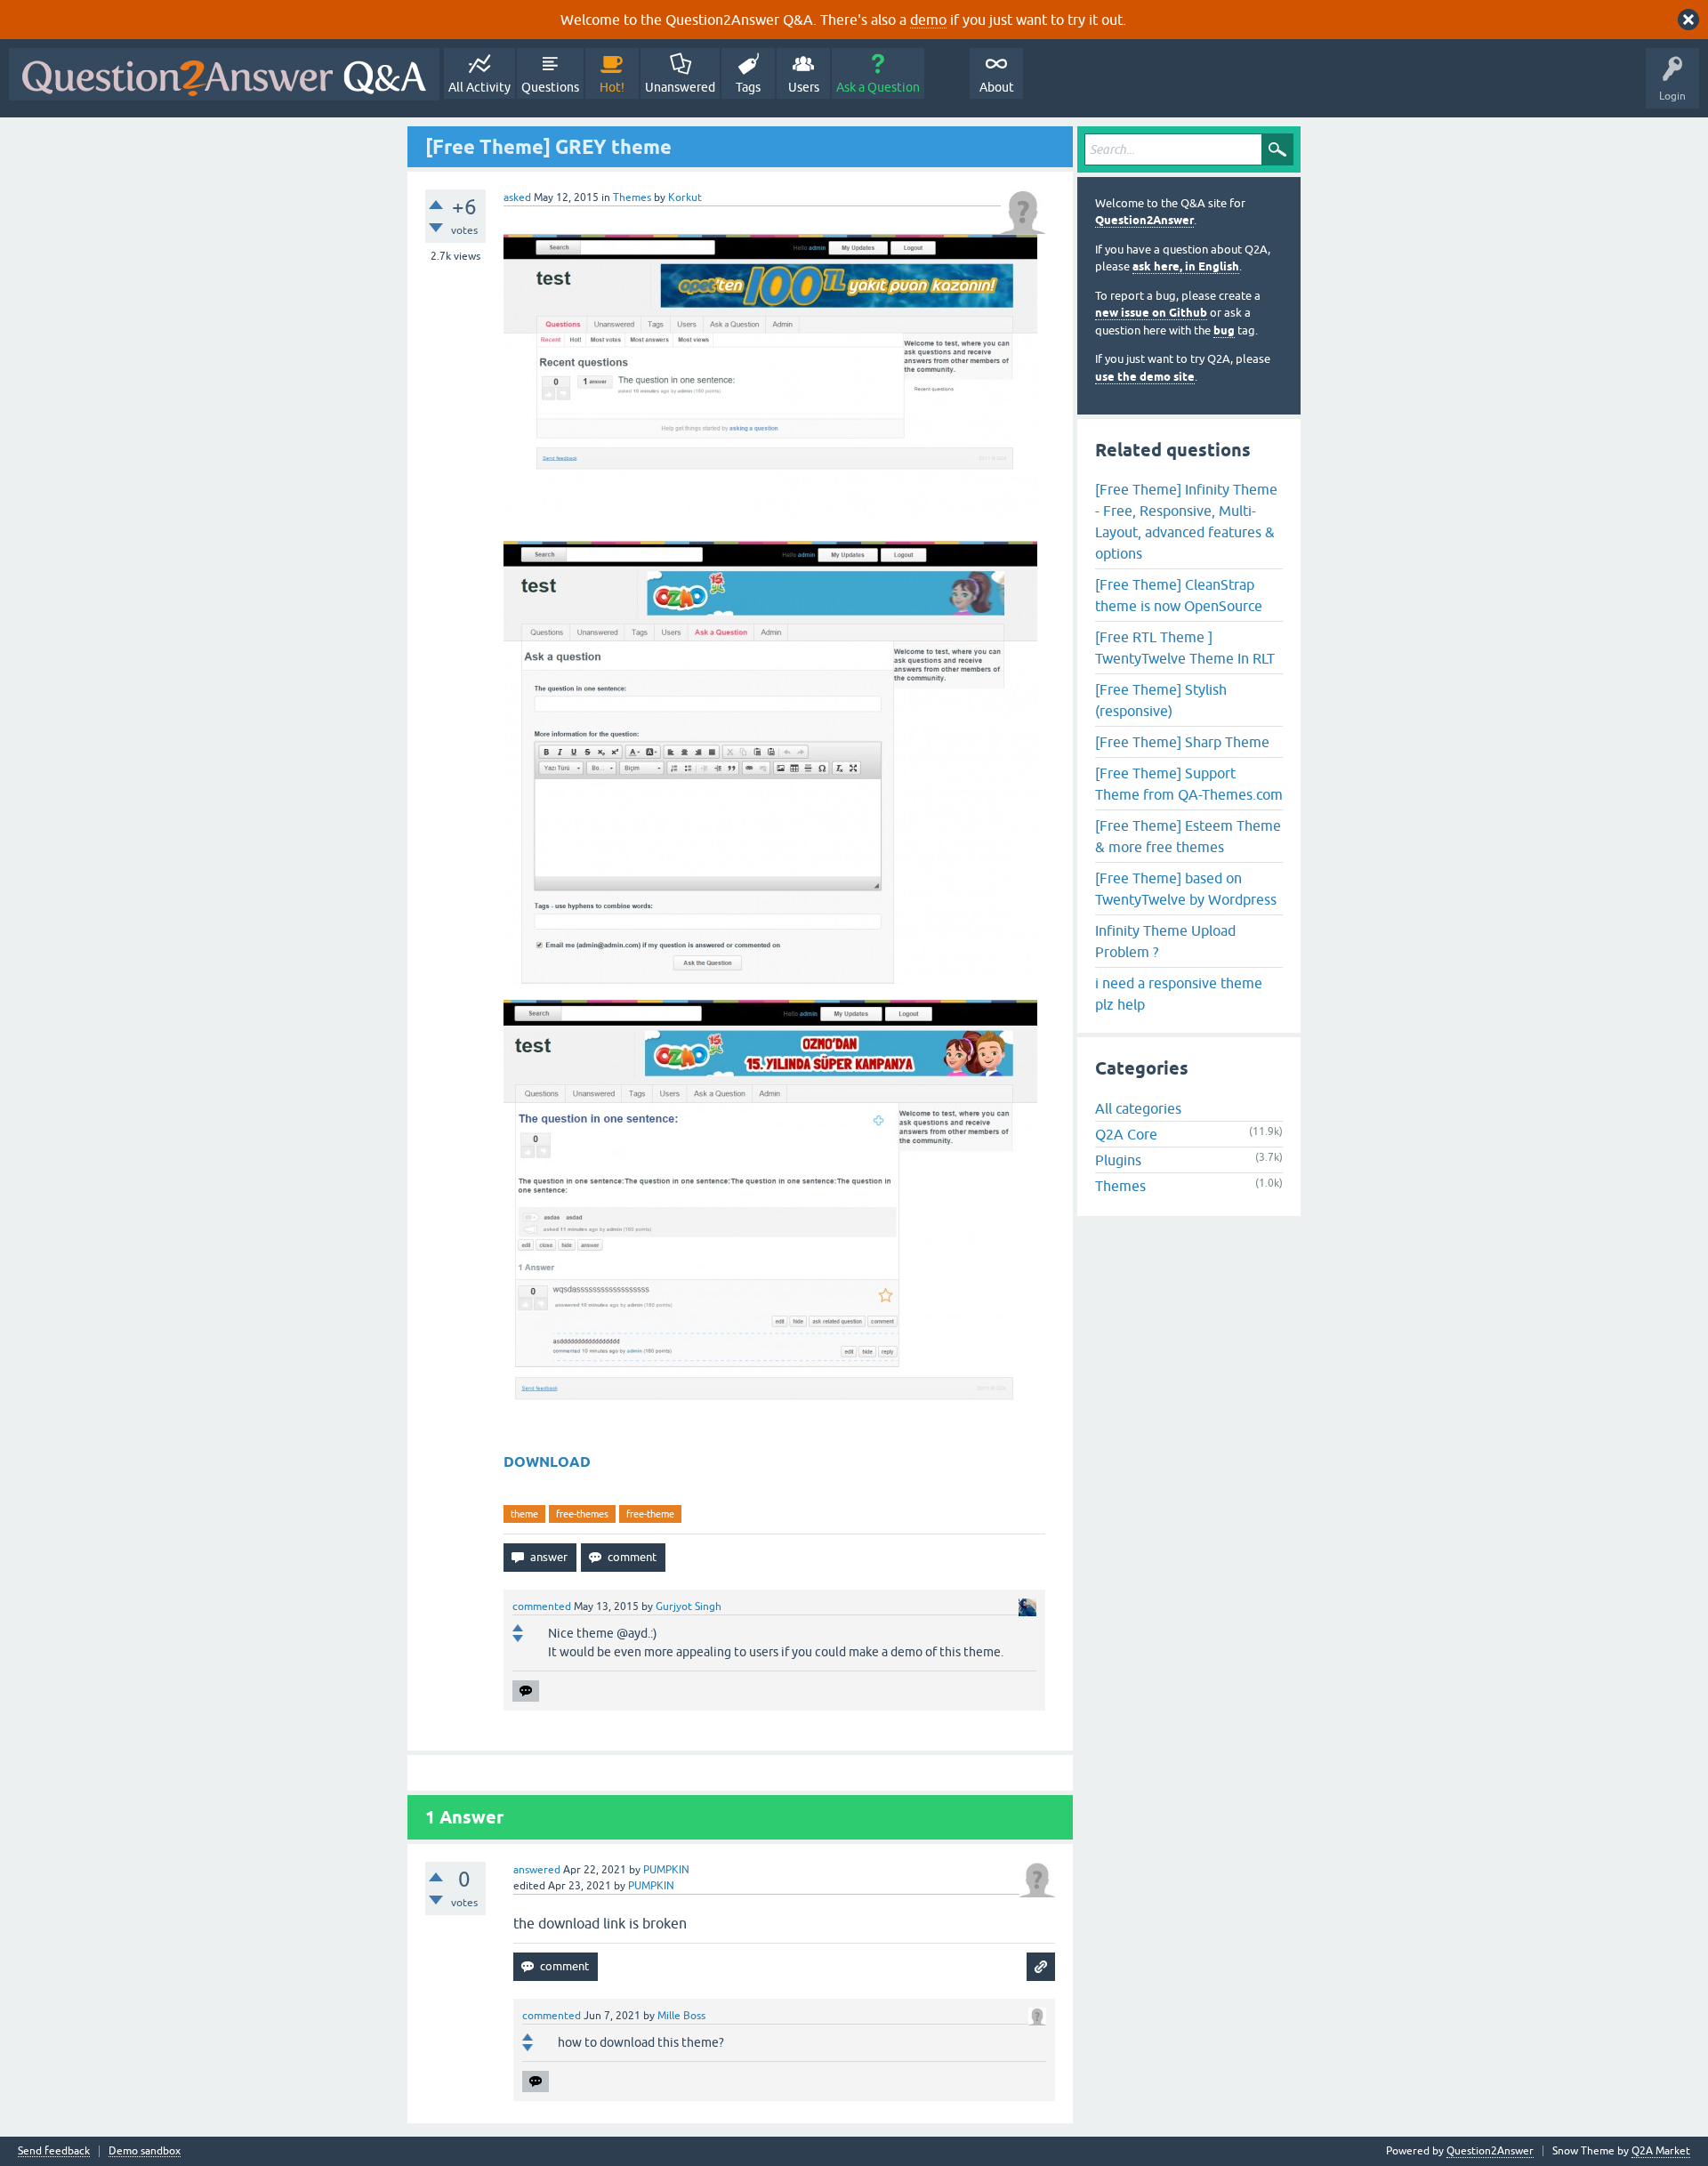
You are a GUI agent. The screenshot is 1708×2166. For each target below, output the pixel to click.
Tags (748, 87)
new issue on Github (1151, 313)
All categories (1138, 1108)
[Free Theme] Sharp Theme (1182, 742)
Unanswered (680, 87)
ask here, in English (1186, 266)
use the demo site (1145, 377)
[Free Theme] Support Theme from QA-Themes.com (1189, 784)
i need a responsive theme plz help (1179, 994)
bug (1224, 330)
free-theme (650, 1514)
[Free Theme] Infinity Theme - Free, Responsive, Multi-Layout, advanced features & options (1186, 521)
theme (524, 1514)
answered (537, 1870)
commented (542, 1606)
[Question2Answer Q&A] (224, 74)
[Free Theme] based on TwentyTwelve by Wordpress (1186, 889)
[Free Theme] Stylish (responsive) (1161, 700)
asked (517, 197)
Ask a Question (878, 87)
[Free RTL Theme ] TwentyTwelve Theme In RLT (1185, 648)
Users (804, 87)
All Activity (479, 87)
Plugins (1118, 1160)
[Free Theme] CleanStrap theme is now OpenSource (1179, 595)
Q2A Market (1661, 2151)
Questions (550, 87)
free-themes (582, 1514)
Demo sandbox (145, 2151)
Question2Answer (1144, 220)
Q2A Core (1126, 1134)
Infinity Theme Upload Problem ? (1165, 941)
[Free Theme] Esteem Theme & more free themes (1188, 836)
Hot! (612, 87)
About (997, 87)
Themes (632, 197)
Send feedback (54, 2151)
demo (928, 20)
